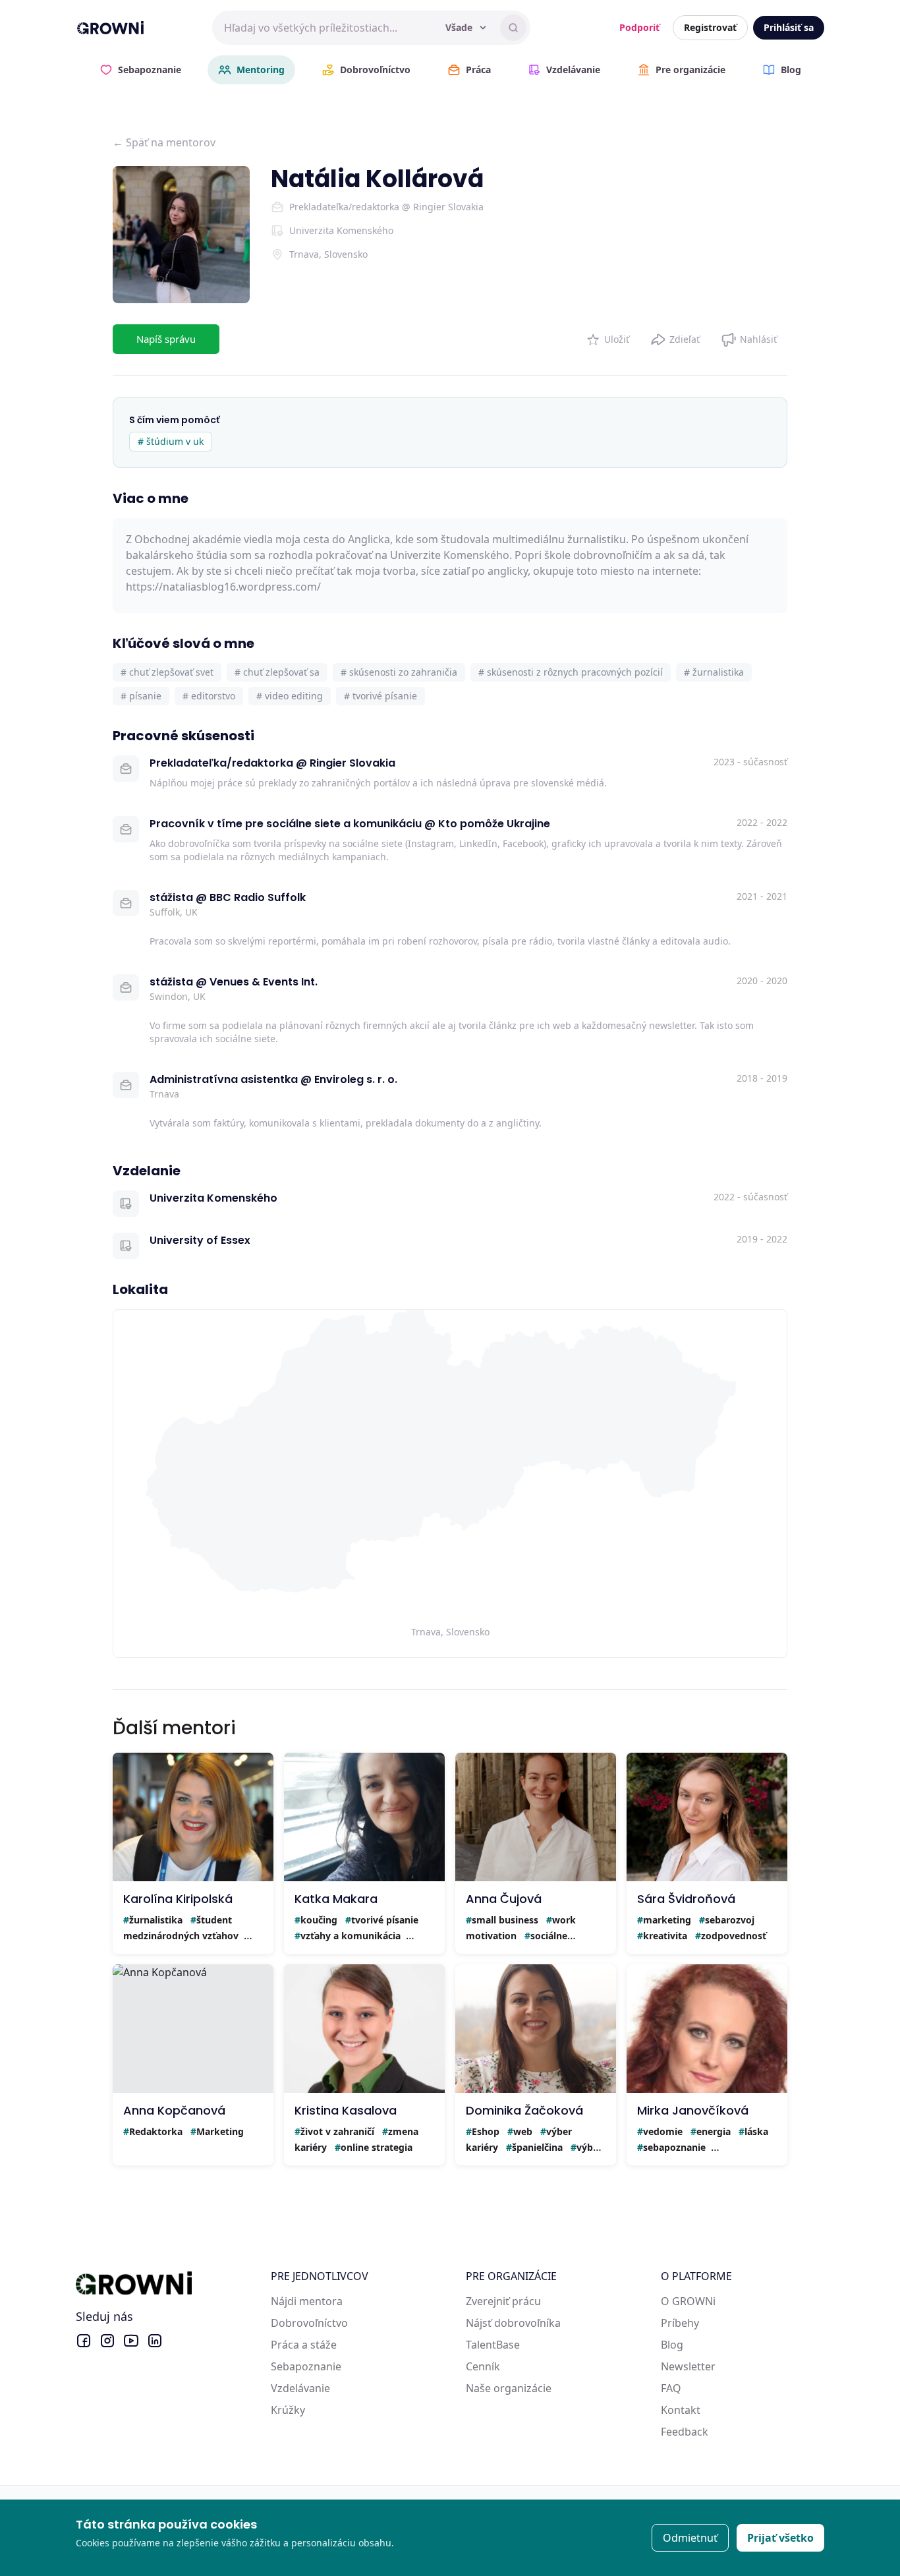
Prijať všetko (780, 2538)
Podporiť (639, 27)
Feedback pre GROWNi (717, 2432)
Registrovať (710, 27)
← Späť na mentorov (164, 142)
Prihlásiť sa (789, 27)
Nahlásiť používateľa (749, 337)
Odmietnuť (690, 2538)
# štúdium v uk (171, 441)
